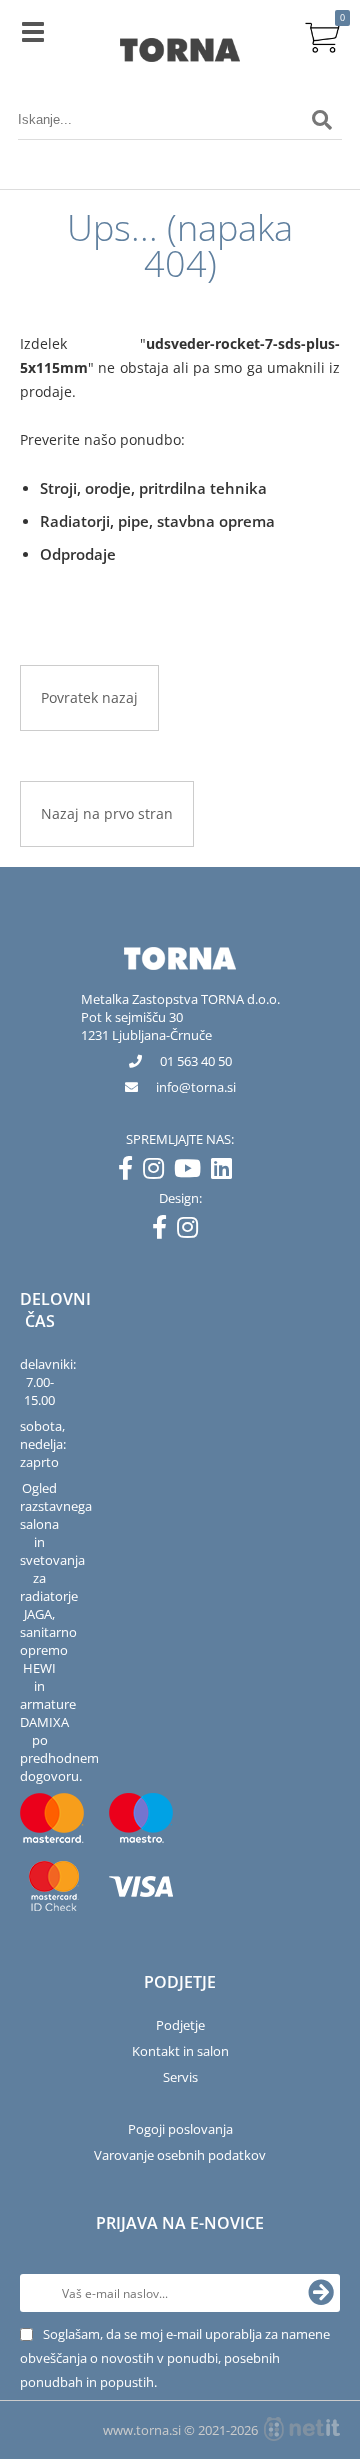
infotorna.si (196, 1087)
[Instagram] (158, 1172)
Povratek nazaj (89, 697)
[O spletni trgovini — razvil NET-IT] (302, 2429)
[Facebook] (130, 1172)
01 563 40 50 (196, 1061)
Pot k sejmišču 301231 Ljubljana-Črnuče (146, 1026)
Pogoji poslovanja (180, 2129)
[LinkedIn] (226, 1172)
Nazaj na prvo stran (107, 813)
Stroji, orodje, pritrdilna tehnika (153, 488)
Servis (180, 2077)
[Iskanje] (322, 120)
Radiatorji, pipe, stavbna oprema (157, 521)
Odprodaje (78, 554)
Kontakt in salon (180, 2051)
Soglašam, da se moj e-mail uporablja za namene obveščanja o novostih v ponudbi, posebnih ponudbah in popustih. (175, 2358)
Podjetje (180, 2025)
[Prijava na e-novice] (321, 2293)
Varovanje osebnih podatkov (180, 2155)
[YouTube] (192, 1172)
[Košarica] (322, 35)
